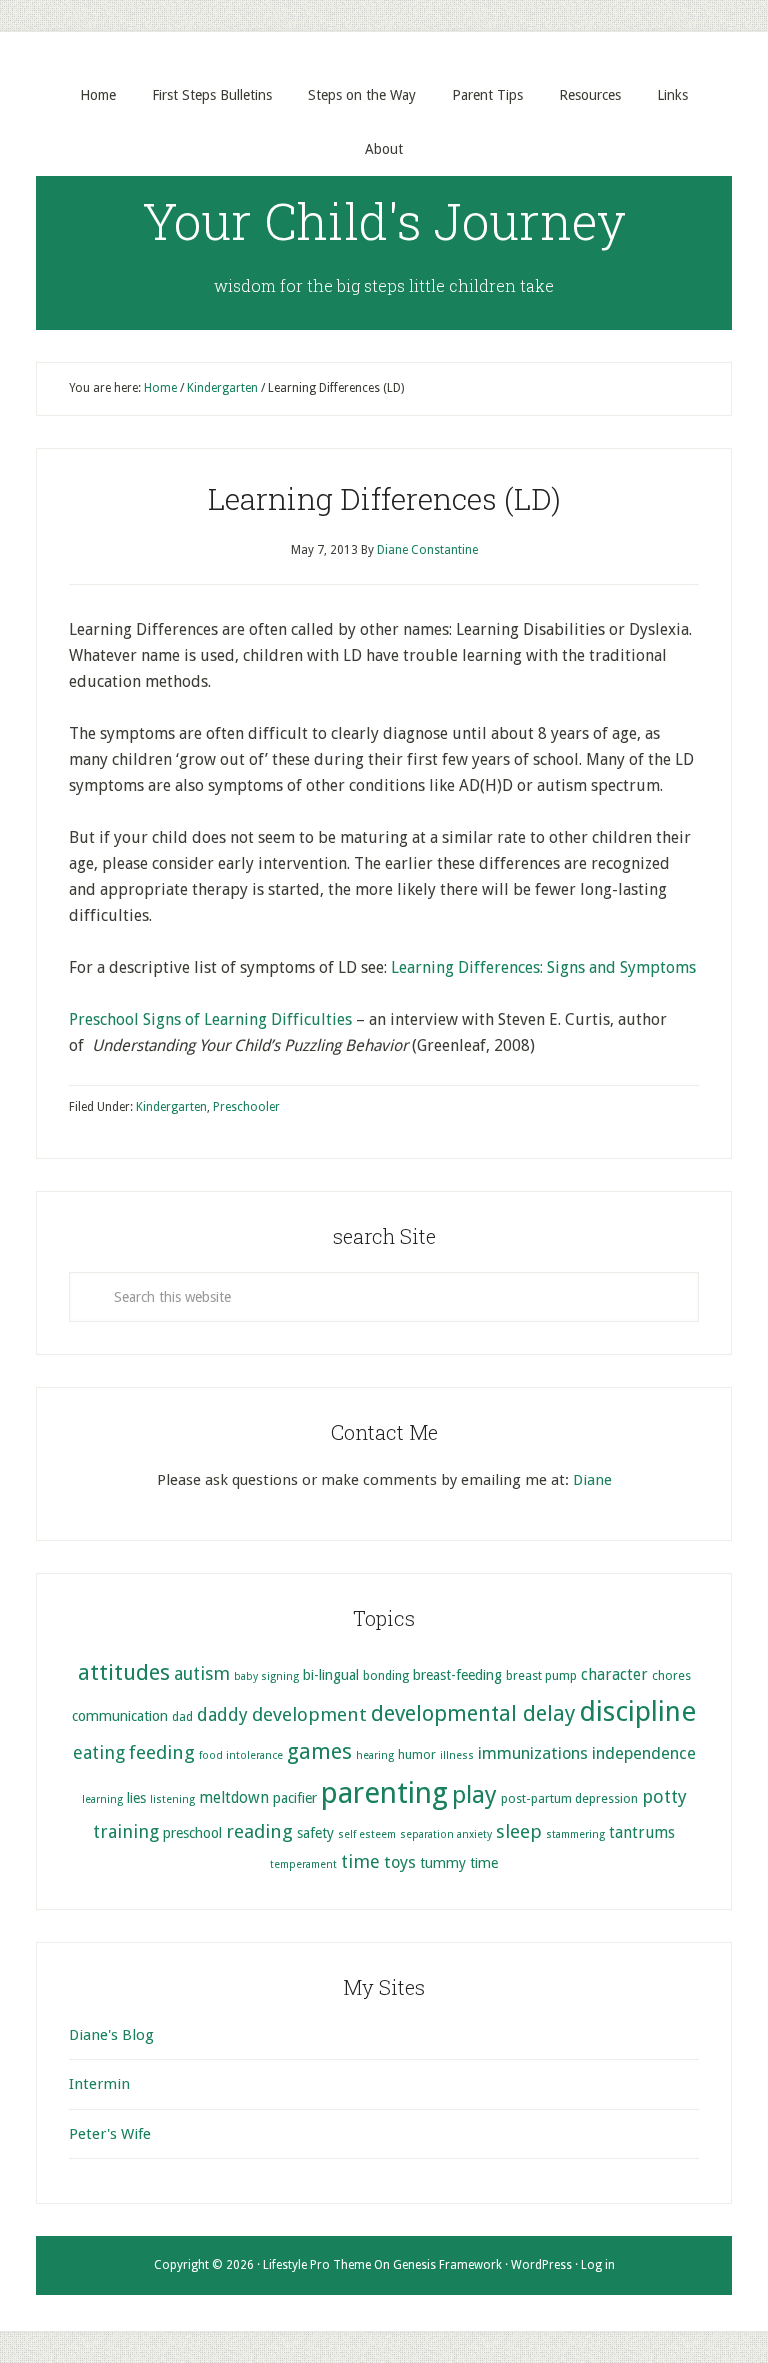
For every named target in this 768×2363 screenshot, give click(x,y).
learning (102, 1799)
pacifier (295, 1798)
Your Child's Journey (384, 221)
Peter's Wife (110, 2134)
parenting (384, 1793)
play (474, 1795)
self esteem (367, 1834)
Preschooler (246, 1107)
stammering (575, 1834)
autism (202, 1673)
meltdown (234, 1798)
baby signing (266, 1676)
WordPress (541, 2265)
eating (99, 1752)
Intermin (99, 2084)
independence (644, 1753)
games (319, 1751)
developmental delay (473, 1713)
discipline (637, 1711)
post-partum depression (569, 1798)
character (614, 1675)
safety (315, 1833)
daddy (222, 1714)
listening (172, 1799)
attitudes (124, 1672)
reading (259, 1831)
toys (400, 1862)
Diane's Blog (111, 2035)
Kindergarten (171, 1107)
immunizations (533, 1753)
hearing (375, 1755)
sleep (519, 1831)
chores (671, 1675)
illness (457, 1755)
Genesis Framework (447, 2265)
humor (417, 1754)
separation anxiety (446, 1834)
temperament (303, 1864)
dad (182, 1716)
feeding (162, 1752)
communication (120, 1716)
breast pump (541, 1675)
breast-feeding (457, 1675)
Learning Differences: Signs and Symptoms (543, 967)
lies (136, 1798)
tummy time (459, 1863)
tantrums (642, 1833)
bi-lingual (331, 1675)
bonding (386, 1675)
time (360, 1861)
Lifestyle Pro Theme (317, 2265)
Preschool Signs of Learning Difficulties (210, 1019)
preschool (192, 1833)
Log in (598, 2265)
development (309, 1714)
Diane (592, 1480)
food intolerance (241, 1755)
